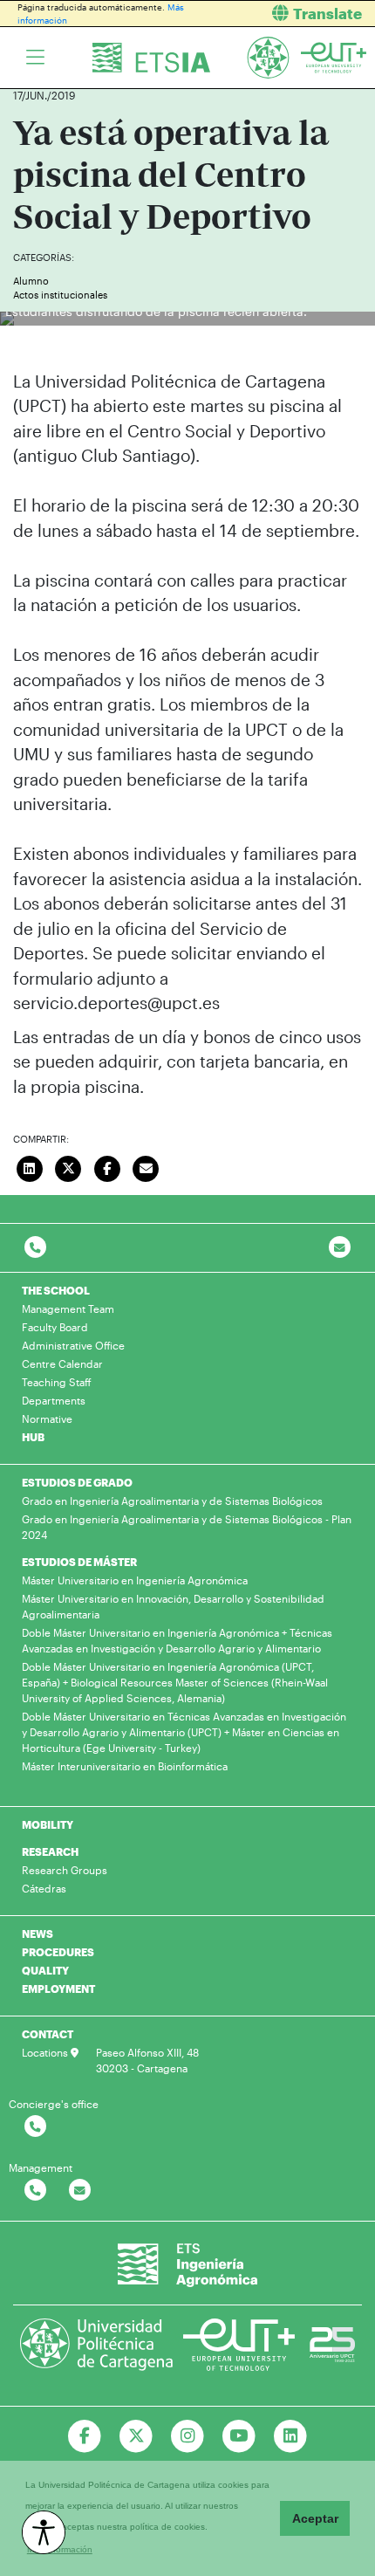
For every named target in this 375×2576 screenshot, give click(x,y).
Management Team (68, 1309)
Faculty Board (55, 1327)
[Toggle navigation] (35, 58)
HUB (33, 1437)
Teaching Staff (57, 1382)
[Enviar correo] (147, 1166)
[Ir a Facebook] (85, 2436)
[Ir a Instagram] (188, 2436)
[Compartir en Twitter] (69, 1166)
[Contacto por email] (340, 1248)
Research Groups (65, 1870)
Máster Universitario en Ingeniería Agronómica (135, 1580)
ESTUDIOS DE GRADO (77, 1482)
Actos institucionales (60, 295)
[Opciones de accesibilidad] (44, 2532)
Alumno (31, 281)
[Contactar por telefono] (35, 1248)
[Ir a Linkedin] (290, 2436)
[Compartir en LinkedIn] (30, 1166)
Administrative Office (73, 1345)
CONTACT (48, 2034)
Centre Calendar (62, 1364)
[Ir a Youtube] (239, 2436)
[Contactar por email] (80, 2191)
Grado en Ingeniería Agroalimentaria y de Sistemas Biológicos (172, 1501)
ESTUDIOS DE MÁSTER (79, 1562)
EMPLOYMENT (58, 1989)
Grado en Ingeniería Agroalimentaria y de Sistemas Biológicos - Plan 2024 (187, 1527)
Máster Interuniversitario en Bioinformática (125, 1766)
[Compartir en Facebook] (107, 1166)
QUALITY (45, 1970)
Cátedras (44, 1888)
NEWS (37, 1934)
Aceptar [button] (315, 2518)
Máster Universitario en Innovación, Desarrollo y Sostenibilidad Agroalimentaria (173, 1606)
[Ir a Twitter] (136, 2436)
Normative (47, 1419)
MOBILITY (48, 1824)
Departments (54, 1400)
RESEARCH (50, 1851)
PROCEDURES (58, 1952)
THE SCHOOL (56, 1290)
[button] (288, 14)
